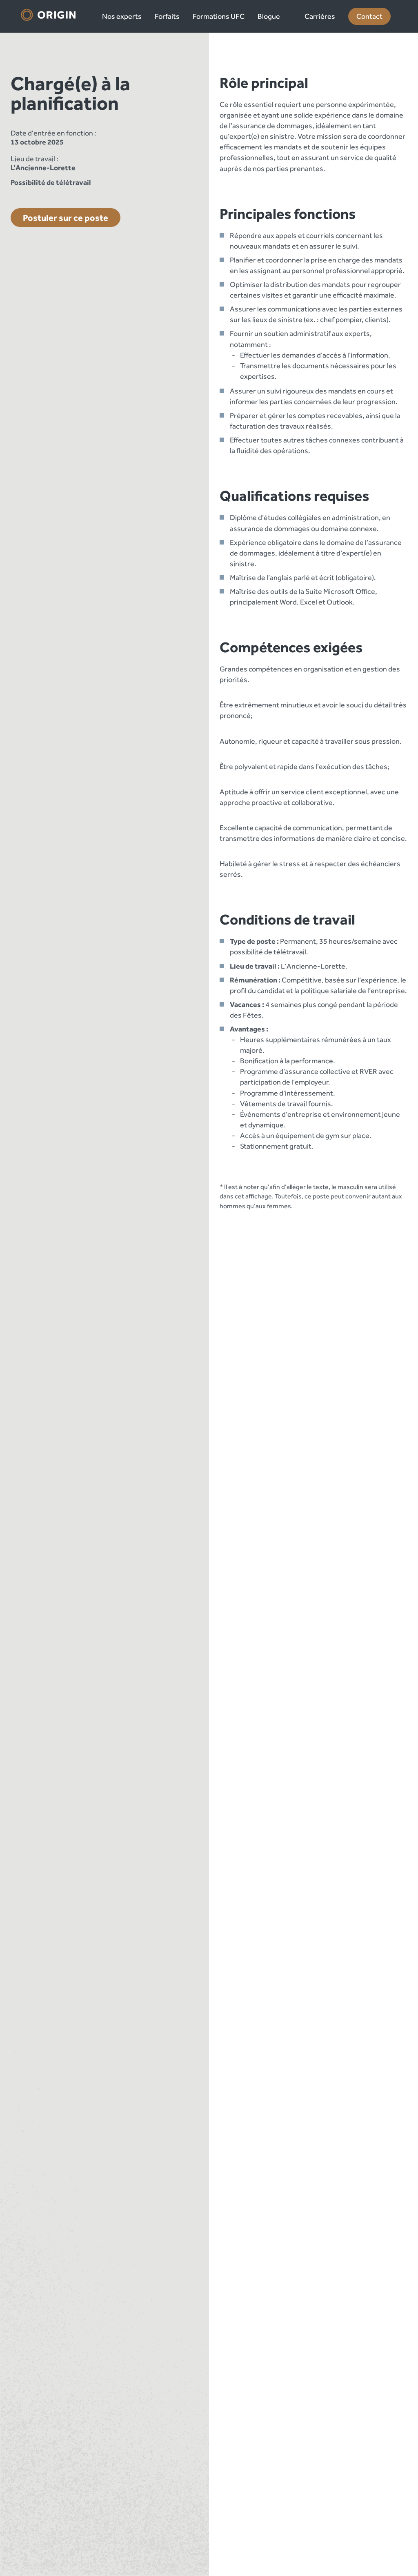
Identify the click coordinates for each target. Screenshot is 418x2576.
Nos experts (122, 16)
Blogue (269, 16)
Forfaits (167, 16)
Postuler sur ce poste (66, 218)
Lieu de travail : (34, 159)
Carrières (320, 16)
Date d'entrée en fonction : (53, 133)
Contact (369, 16)
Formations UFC (219, 16)
